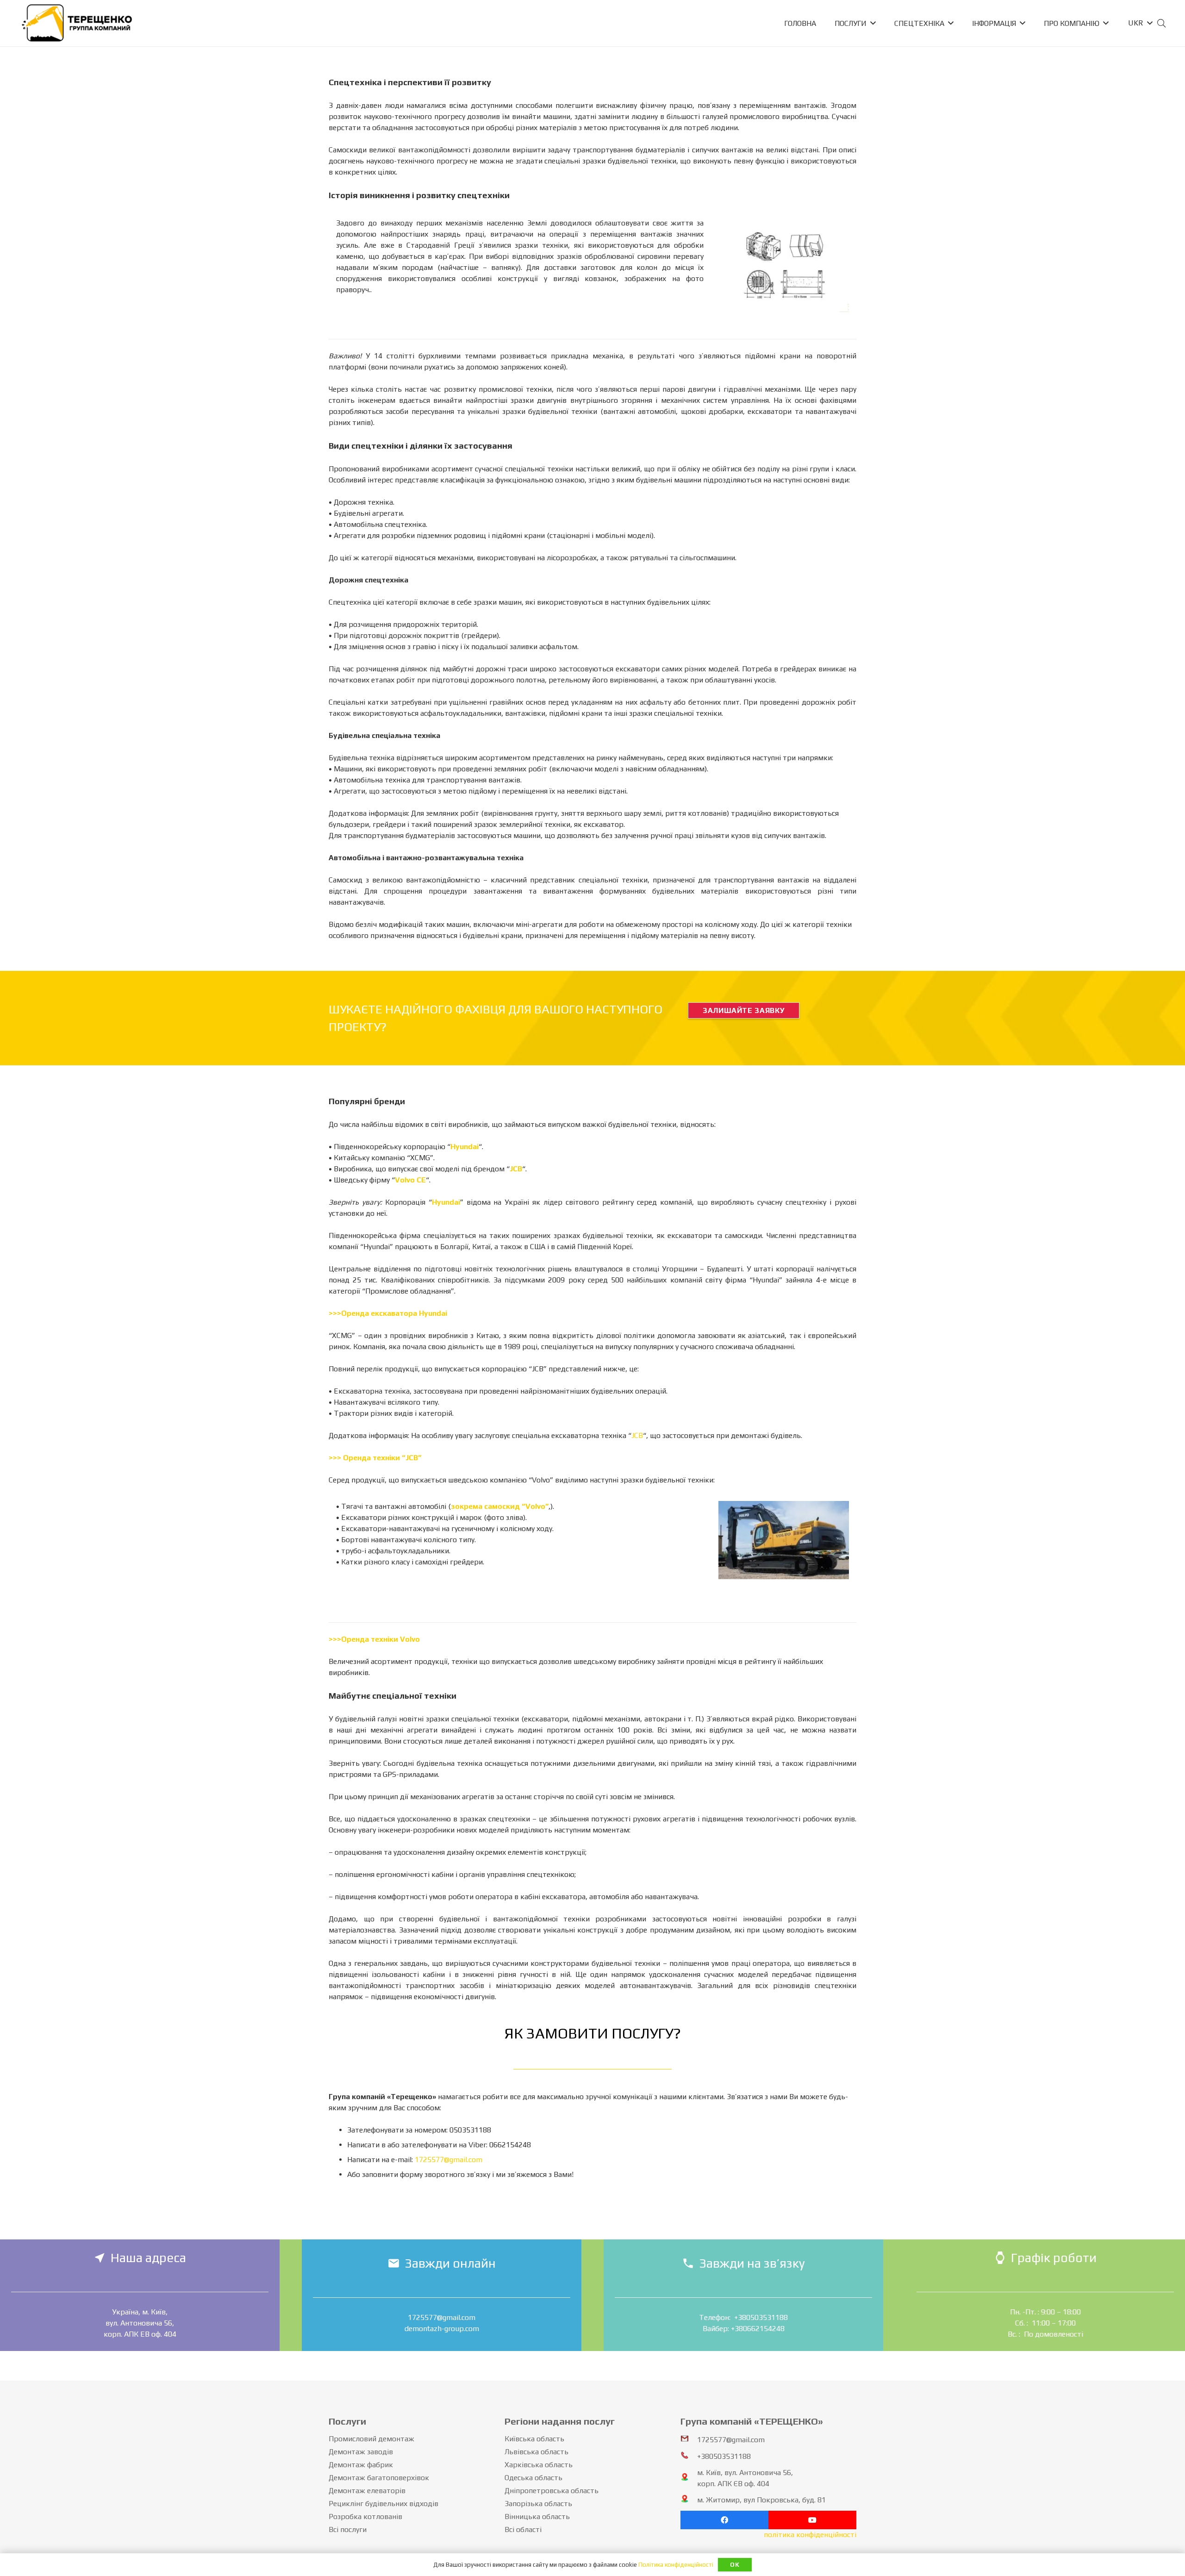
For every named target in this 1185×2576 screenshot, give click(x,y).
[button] (1140, 23)
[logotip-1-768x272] (77, 23)
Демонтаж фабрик (361, 2465)
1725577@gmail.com (449, 2160)
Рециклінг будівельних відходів (384, 2504)
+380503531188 (724, 2456)
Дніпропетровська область (552, 2491)
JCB (637, 1435)
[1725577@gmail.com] (689, 2440)
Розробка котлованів (365, 2517)
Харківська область (539, 2465)
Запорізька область (538, 2504)
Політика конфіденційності (676, 2565)
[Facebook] (724, 2520)
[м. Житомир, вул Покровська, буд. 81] (689, 2500)
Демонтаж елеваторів (367, 2491)
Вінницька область (537, 2517)
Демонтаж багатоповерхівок (379, 2478)
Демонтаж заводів (361, 2452)
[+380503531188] (689, 2457)
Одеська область (533, 2478)
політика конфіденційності (810, 2535)
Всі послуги (348, 2529)
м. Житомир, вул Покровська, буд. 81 (761, 2500)
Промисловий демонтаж (371, 2439)
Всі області (523, 2529)
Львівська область (536, 2452)
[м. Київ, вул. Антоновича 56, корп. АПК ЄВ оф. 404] (689, 2478)
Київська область (534, 2439)
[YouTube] (812, 2520)
